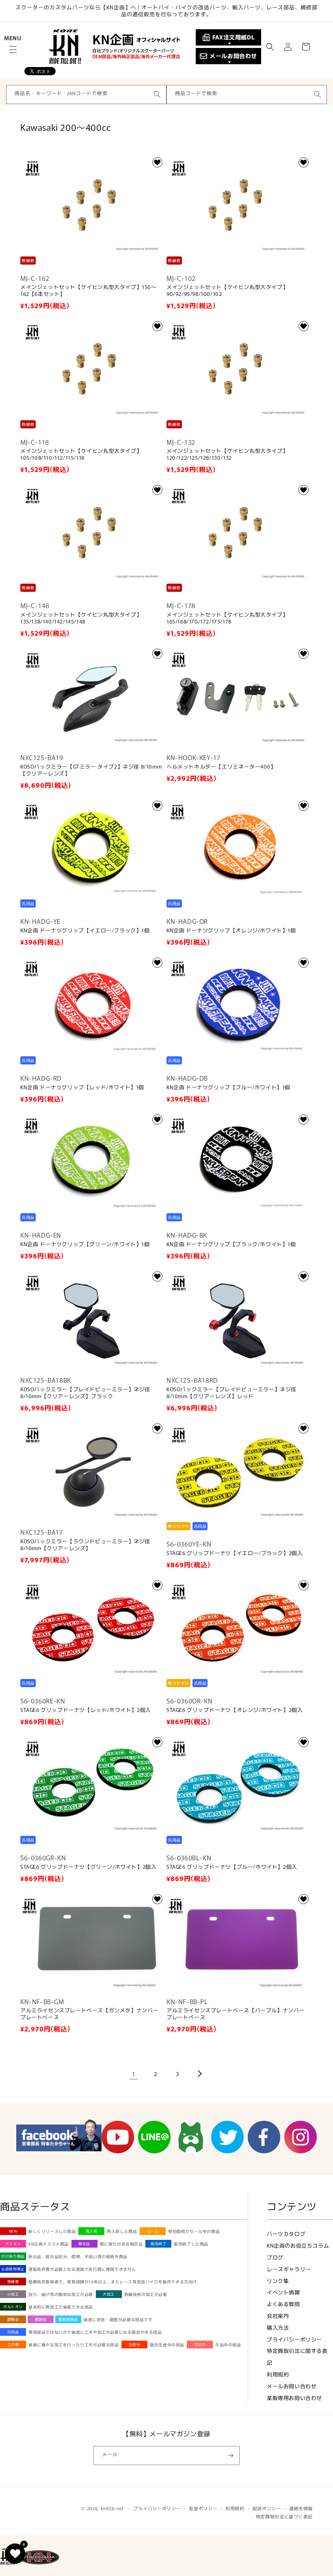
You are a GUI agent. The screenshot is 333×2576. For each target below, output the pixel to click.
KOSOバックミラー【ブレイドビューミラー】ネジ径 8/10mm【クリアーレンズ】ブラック (85, 1393)
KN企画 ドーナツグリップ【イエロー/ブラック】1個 (85, 931)
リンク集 (278, 2281)
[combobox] (86, 94)
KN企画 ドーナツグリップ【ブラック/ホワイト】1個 (231, 1244)
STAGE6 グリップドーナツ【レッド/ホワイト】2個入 (86, 1710)
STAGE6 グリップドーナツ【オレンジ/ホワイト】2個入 (235, 1710)
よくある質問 (283, 2304)
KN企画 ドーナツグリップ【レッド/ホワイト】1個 (82, 1087)
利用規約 (278, 2374)
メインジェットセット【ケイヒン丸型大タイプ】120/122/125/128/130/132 (227, 454)
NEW (13, 2231)
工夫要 (13, 2345)
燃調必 (41, 2319)
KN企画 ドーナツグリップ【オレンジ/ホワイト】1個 (231, 931)
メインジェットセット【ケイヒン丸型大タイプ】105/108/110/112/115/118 (81, 454)
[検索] (157, 94)
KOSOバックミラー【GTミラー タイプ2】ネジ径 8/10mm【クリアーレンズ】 (91, 770)
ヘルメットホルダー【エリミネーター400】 (221, 767)
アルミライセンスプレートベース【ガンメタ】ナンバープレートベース (89, 2014)
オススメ (13, 2244)
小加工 (13, 2294)
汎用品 (13, 2332)
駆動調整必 (68, 2319)
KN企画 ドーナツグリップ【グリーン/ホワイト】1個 (85, 1244)
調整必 (13, 2319)
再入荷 (92, 2231)
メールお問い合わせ (292, 2386)
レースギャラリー (289, 2269)
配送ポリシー (267, 2508)
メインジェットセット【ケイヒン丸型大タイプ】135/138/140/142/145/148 (81, 618)
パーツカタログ (286, 2234)
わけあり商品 (13, 2256)
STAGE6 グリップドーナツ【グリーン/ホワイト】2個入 (88, 1867)
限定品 (84, 2244)
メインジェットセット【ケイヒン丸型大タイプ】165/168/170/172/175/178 (227, 618)
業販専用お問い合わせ (294, 2398)
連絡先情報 (301, 2508)
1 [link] (134, 2074)
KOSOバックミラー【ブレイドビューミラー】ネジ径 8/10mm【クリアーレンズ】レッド (231, 1393)
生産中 (135, 2345)
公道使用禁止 (13, 2269)
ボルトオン (13, 2307)
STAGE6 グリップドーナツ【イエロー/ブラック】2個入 (235, 1553)
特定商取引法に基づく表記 (284, 2516)
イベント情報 (283, 2292)
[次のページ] (199, 2074)
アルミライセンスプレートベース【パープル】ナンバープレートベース (236, 2014)
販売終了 (158, 2244)
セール (153, 2231)
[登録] (230, 2455)
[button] (13, 50)
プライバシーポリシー (294, 2339)
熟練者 (13, 2282)
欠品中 (200, 2345)
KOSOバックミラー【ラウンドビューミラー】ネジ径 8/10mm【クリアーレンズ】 (85, 1545)
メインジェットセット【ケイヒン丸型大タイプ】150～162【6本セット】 (89, 291)
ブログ (275, 2257)
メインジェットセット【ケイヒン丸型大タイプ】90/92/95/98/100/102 (227, 291)
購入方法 (278, 2327)
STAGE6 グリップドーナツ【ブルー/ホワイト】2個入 (232, 1867)
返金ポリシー (203, 2508)
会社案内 (278, 2316)
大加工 (109, 2294)
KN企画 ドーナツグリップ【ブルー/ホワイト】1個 (228, 1087)
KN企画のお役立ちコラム (298, 2245)
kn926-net (112, 2508)
